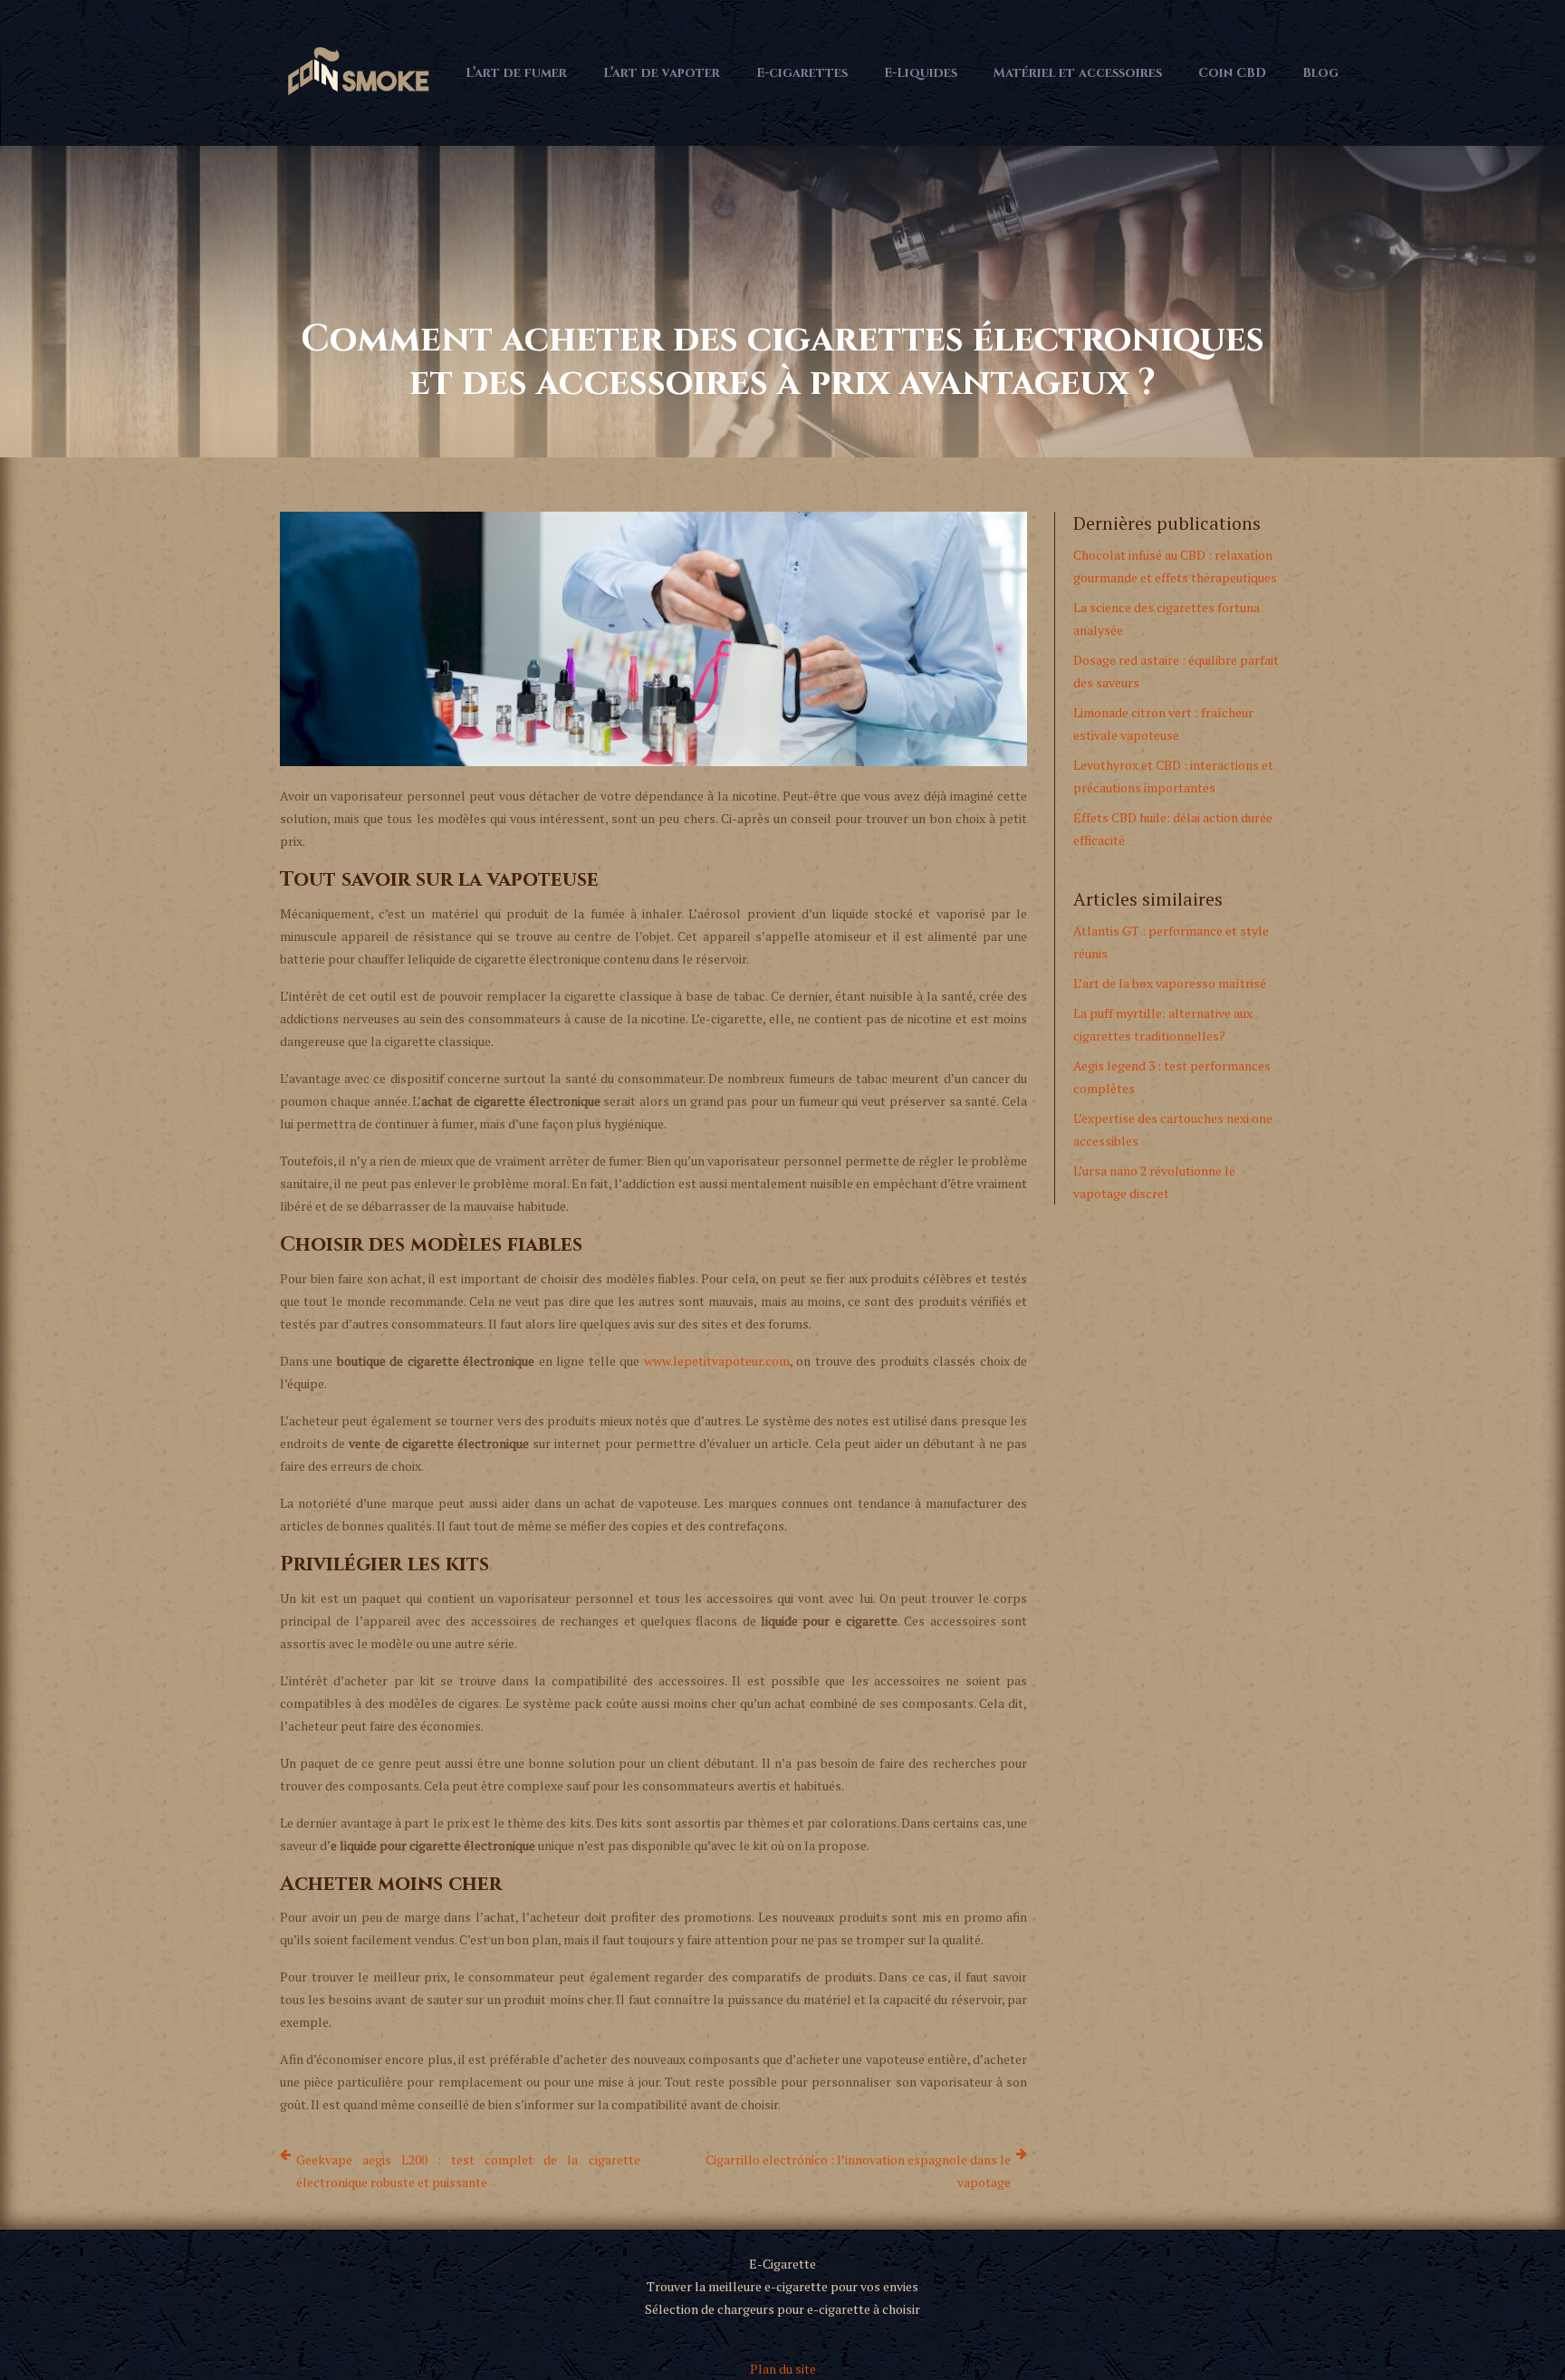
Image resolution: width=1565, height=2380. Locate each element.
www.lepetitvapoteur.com (717, 1361)
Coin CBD (1232, 73)
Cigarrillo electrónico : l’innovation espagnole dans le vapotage (858, 2171)
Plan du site (783, 2369)
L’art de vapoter (662, 73)
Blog (1320, 73)
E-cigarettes (802, 73)
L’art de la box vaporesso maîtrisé (1170, 983)
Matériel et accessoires (1078, 73)
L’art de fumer (516, 73)
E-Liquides (921, 73)
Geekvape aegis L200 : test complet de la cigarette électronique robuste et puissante (468, 2171)
